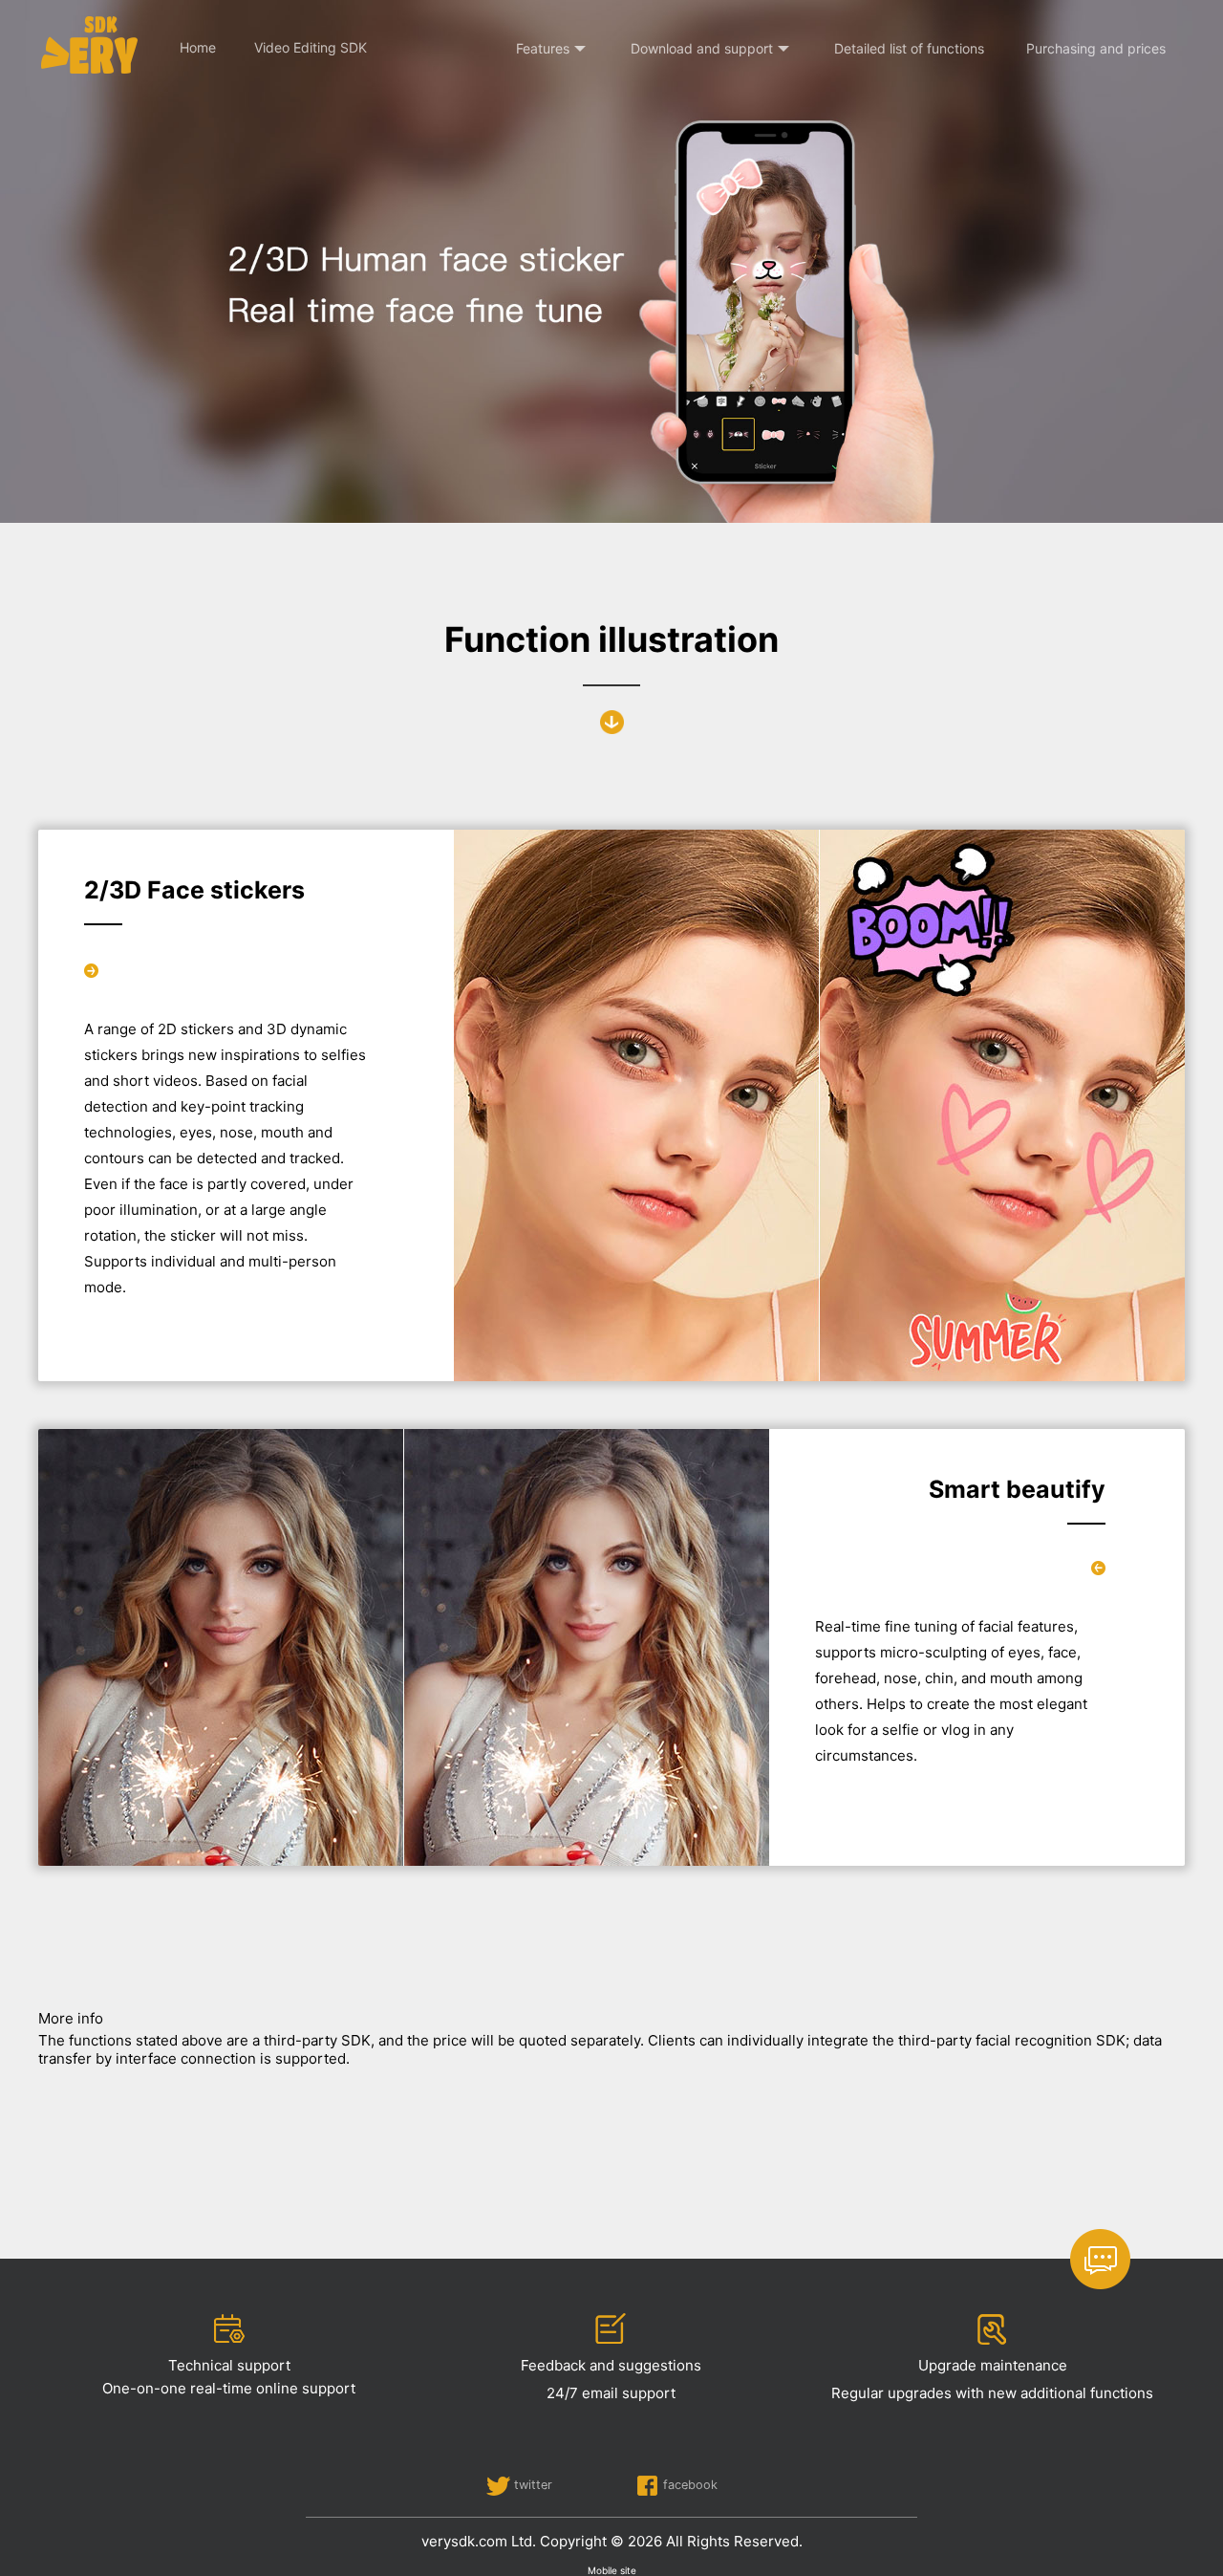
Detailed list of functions (909, 48)
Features (543, 48)
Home (198, 47)
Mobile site (612, 2570)
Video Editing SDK (311, 47)
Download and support (702, 48)
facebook (690, 2485)
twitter (533, 2485)
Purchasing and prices (1096, 48)
